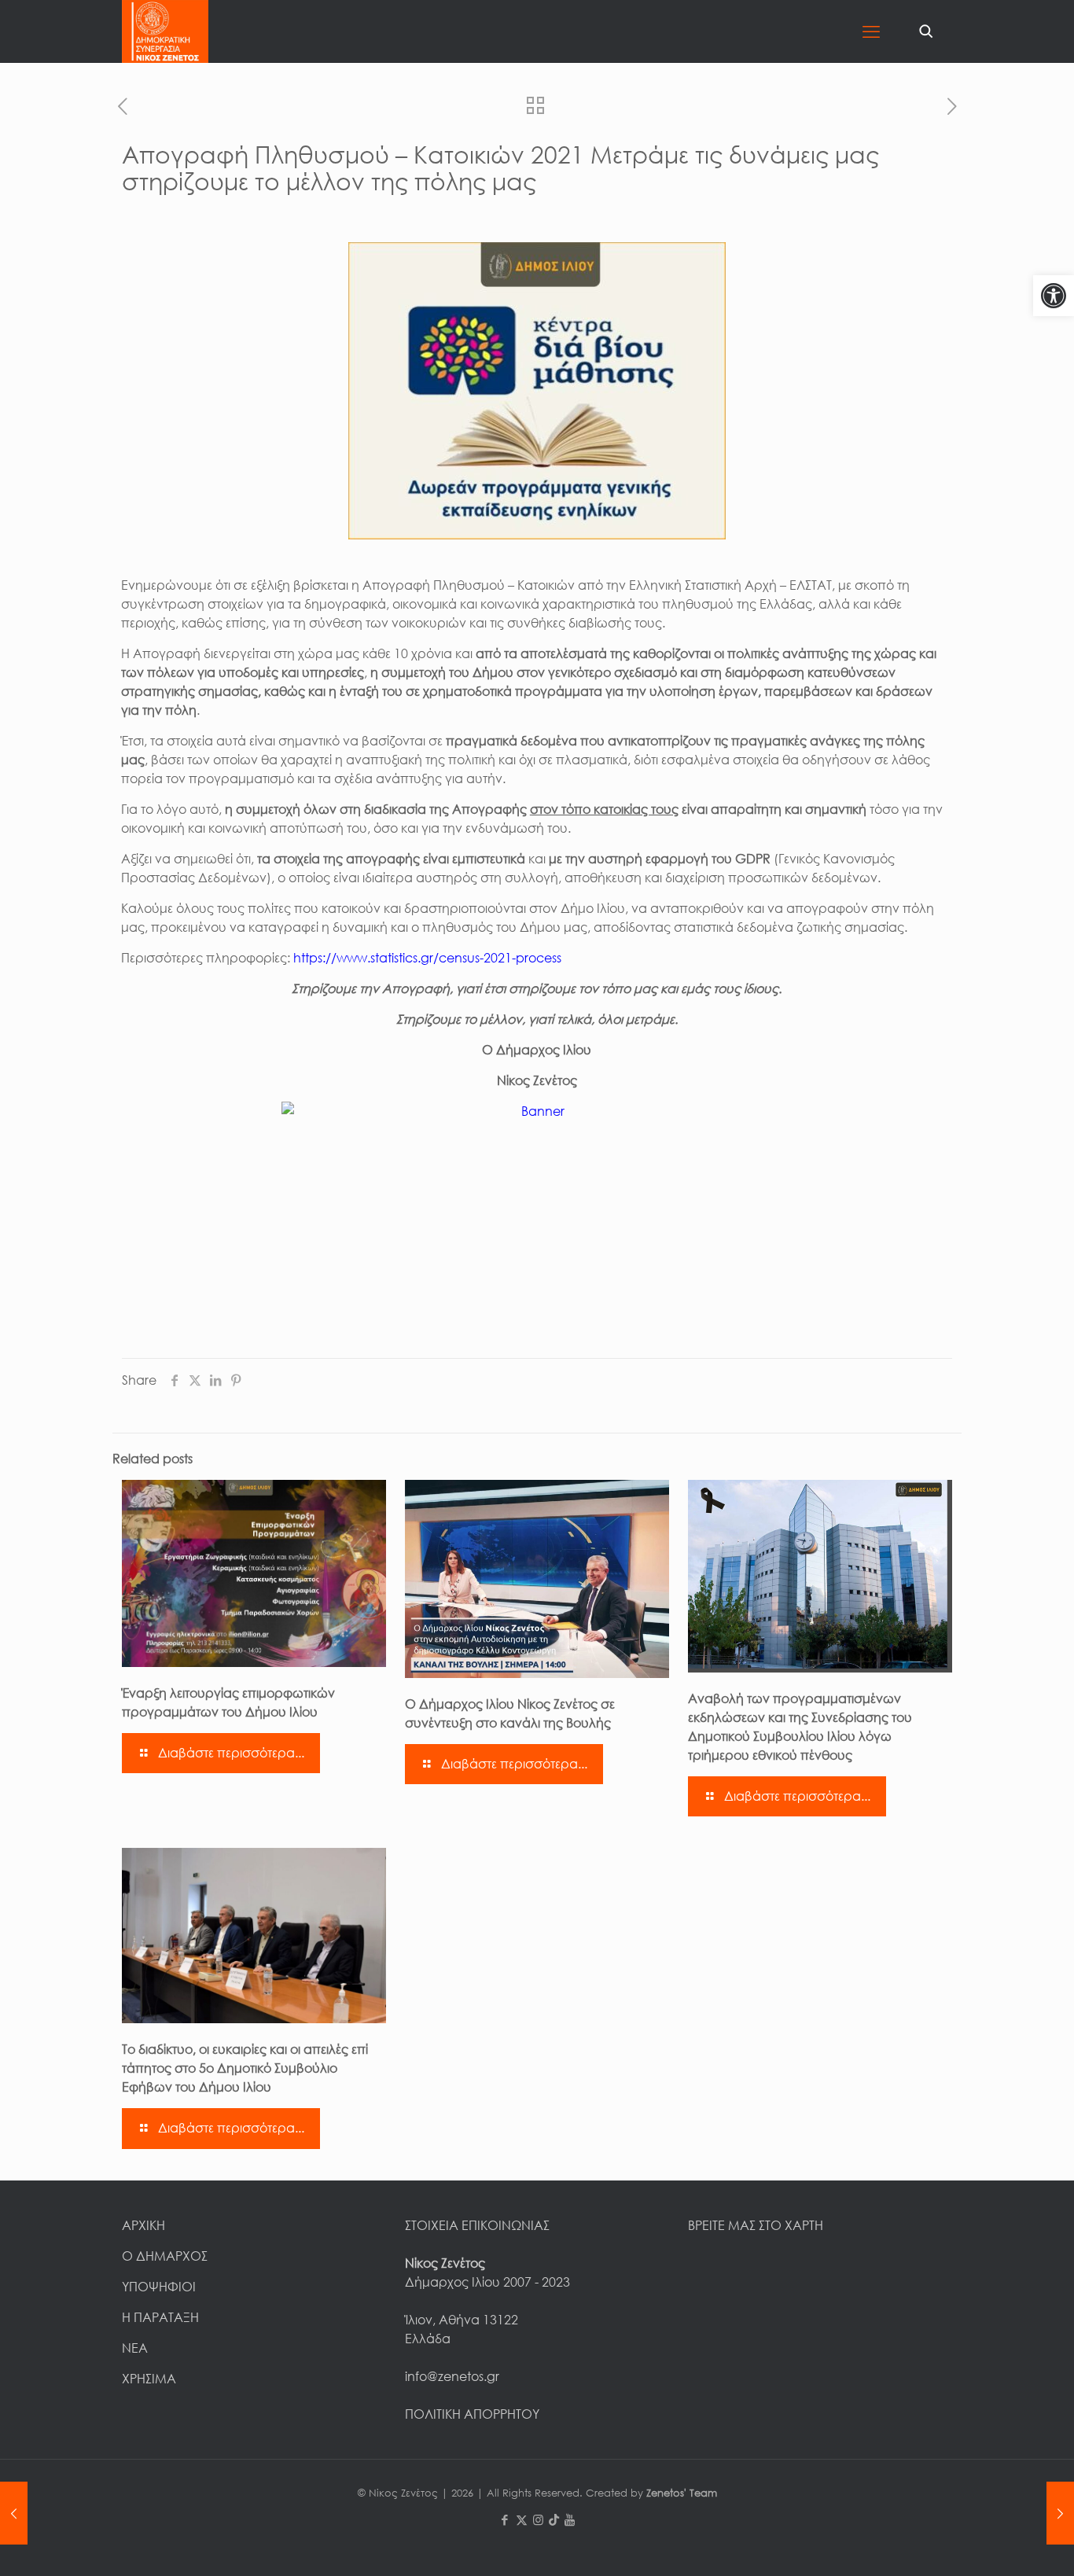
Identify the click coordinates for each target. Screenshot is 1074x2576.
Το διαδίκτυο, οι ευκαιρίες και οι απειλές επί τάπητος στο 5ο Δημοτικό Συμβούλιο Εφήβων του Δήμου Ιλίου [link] (245, 2068)
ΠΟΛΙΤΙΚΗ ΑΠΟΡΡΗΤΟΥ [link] (472, 2414)
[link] (1054, 296)
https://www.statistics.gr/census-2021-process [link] (427, 958)
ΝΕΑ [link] (135, 2348)
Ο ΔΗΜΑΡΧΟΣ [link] (165, 2256)
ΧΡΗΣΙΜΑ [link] (149, 2379)
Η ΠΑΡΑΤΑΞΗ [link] (160, 2317)
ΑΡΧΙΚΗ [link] (143, 2225)
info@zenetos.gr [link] (452, 2376)
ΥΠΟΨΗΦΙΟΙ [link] (159, 2287)
